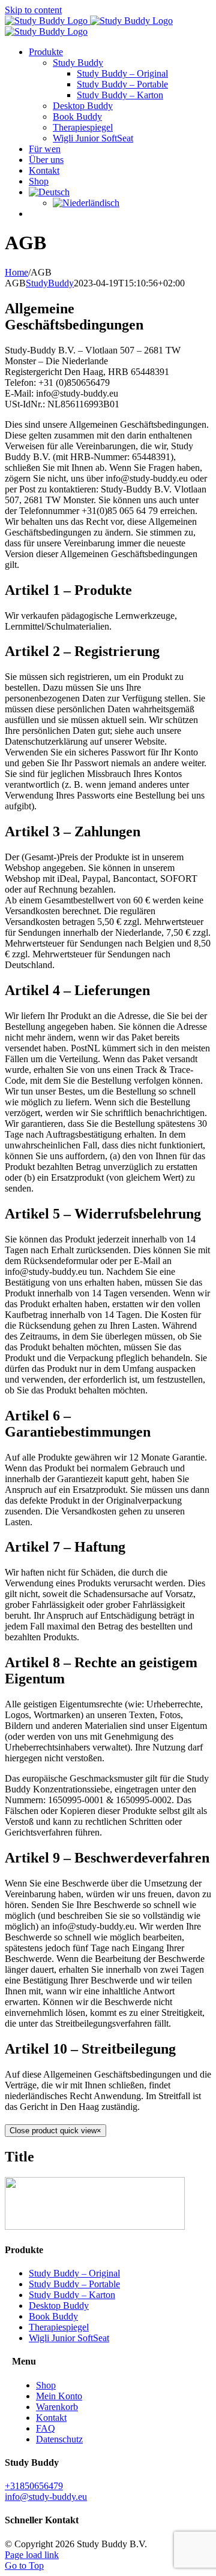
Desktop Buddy (59, 2306)
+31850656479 (34, 2486)
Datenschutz (59, 2439)
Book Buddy (53, 2316)
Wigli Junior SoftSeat (69, 2338)
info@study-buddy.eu (46, 2497)
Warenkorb (57, 2407)
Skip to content (33, 10)
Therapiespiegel (59, 2327)
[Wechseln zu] (49, 192)
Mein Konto (59, 2396)
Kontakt (51, 2418)
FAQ (46, 2428)
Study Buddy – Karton (72, 2295)
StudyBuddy (50, 283)
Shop (46, 2385)
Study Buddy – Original (74, 2273)
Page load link (32, 2555)
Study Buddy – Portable (74, 2284)
